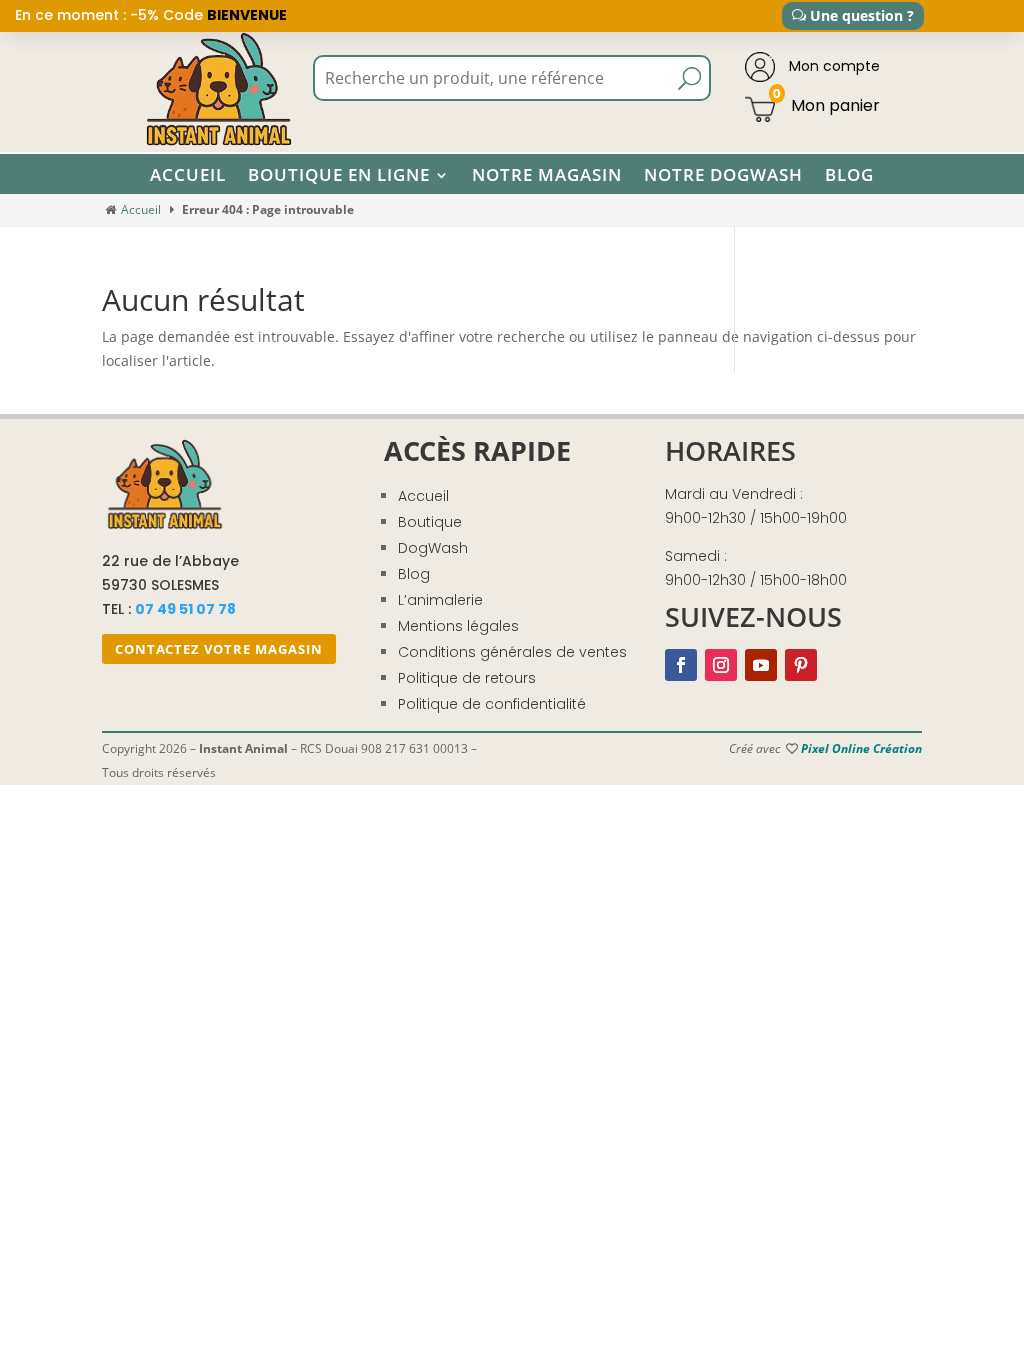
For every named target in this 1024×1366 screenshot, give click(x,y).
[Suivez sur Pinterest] (801, 665)
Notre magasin (547, 175)
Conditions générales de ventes (512, 652)
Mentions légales (458, 626)
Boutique (430, 522)
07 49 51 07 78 (185, 609)
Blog (849, 175)
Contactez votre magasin (219, 649)
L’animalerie (440, 600)
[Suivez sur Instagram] (721, 665)
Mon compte (832, 66)
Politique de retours (467, 678)
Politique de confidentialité (492, 704)
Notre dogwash (723, 175)
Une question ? (862, 15)
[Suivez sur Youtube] (761, 665)
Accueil (188, 175)
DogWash (433, 548)
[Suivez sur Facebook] (681, 665)
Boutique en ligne (339, 175)
